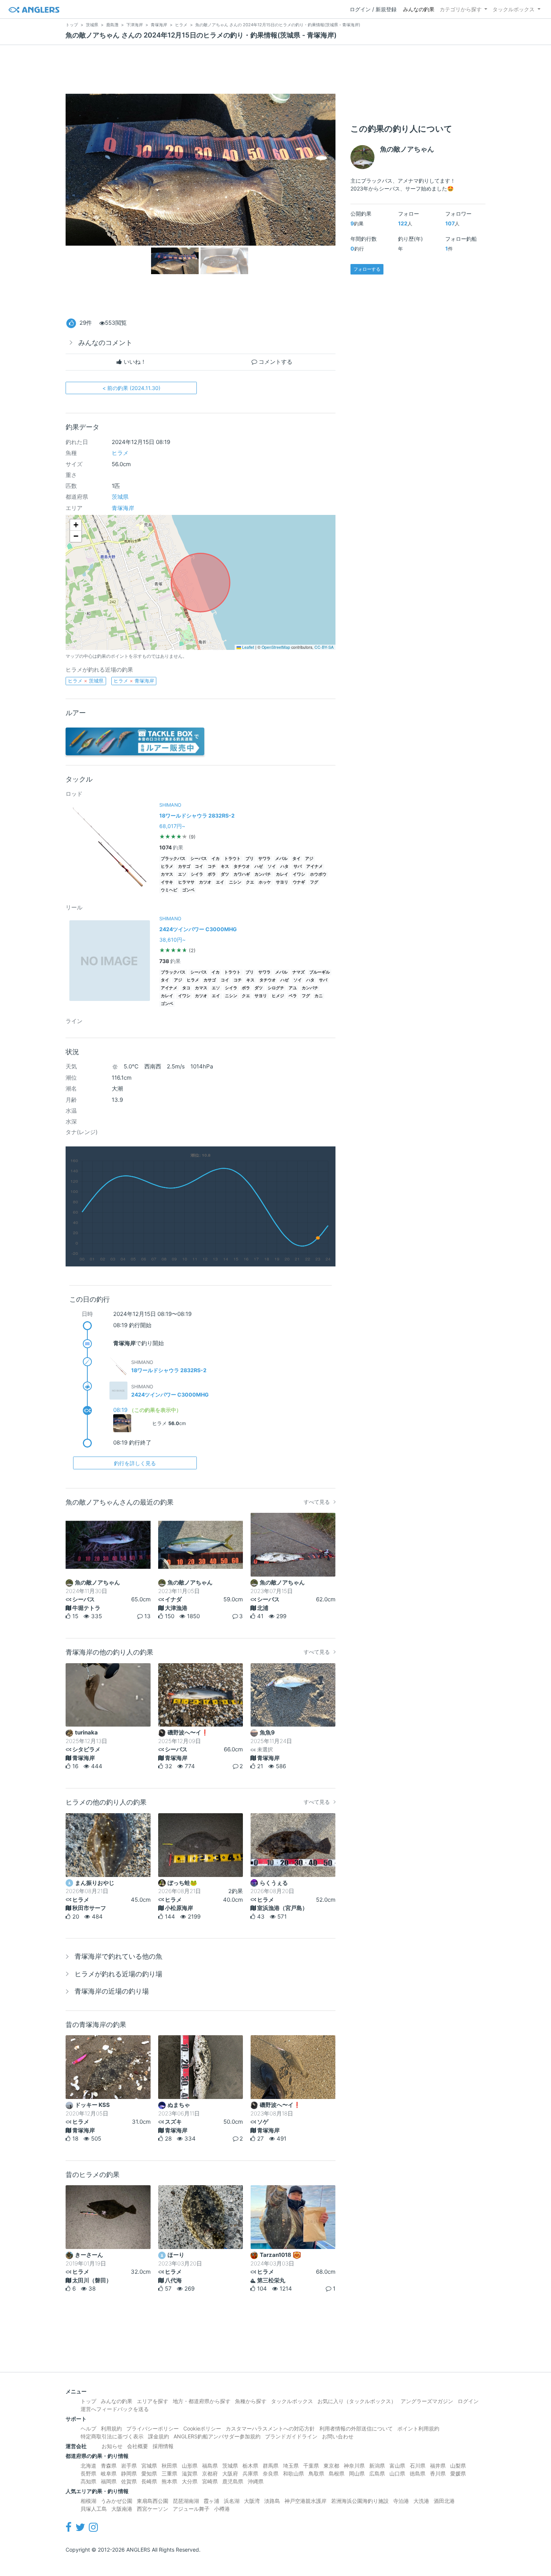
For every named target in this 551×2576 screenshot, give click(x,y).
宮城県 (149, 2466)
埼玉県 (291, 2466)
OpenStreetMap (276, 647)
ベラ (293, 996)
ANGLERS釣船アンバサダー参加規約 (217, 2436)
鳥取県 (316, 2473)
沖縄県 (256, 2481)
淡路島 (272, 2501)
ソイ (272, 866)
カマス (167, 874)
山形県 (190, 2466)
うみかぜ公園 (117, 2501)
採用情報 (163, 2446)
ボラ (212, 874)
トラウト (232, 859)
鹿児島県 (233, 2481)
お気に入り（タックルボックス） (357, 2401)
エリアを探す (153, 2401)
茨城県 (120, 497)
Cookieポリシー (202, 2428)
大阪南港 (122, 2509)
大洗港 (421, 2501)
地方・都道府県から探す (202, 2401)
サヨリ (282, 882)
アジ (309, 859)
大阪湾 (252, 2501)
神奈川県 (354, 2466)
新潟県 (377, 2466)
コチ (212, 866)
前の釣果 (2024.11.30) (131, 388)
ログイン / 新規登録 (373, 9)
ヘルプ (88, 2428)
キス (225, 866)
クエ (250, 882)
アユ (293, 988)
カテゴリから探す (461, 9)
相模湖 (88, 2501)
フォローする (367, 269)
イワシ (299, 874)
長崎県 (149, 2481)
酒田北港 (444, 2501)
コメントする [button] (275, 362)
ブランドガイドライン (291, 2436)
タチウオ (242, 866)
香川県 (438, 2473)
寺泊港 (401, 2501)
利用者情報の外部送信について (356, 2428)
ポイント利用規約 (418, 2428)
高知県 (88, 2481)
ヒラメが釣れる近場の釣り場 (118, 1974)
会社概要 (138, 2446)
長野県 (88, 2473)
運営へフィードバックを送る (115, 2409)
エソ (182, 874)
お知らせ (112, 2446)
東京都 (331, 2466)
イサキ (167, 882)
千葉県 (311, 2466)
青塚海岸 (123, 508)
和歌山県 (293, 2473)
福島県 (210, 2466)
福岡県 (109, 2481)
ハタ (284, 866)
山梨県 (458, 2466)
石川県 (418, 2466)
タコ (186, 988)
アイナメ (314, 866)
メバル (281, 859)
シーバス (199, 859)
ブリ (250, 859)
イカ (216, 859)
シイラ (197, 874)
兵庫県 (250, 2473)
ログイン (468, 2401)
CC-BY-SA (324, 647)
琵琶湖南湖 (186, 2501)
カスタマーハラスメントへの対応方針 (270, 2428)
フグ (314, 882)
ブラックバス (173, 859)
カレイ (282, 874)
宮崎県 (210, 2481)
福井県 (438, 2466)
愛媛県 (458, 2473)
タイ (296, 859)
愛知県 (149, 2473)
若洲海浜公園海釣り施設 (360, 2501)
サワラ (264, 859)
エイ (220, 882)
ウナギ (299, 882)
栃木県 (250, 2466)
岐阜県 (109, 2473)
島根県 (337, 2473)
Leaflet (248, 647)
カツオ (205, 882)
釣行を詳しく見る (135, 1463)
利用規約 (111, 2428)
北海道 (88, 2466)
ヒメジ (278, 996)
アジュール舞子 (191, 2509)
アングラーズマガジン (427, 2401)
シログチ (276, 988)
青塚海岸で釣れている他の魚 (118, 1956)
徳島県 (418, 2473)
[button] (76, 525)
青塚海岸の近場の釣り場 (112, 1991)
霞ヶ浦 (211, 2501)
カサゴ (184, 866)
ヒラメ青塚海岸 (134, 681)
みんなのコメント (105, 343)
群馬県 (271, 2466)
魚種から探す (251, 2401)
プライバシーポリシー (153, 2428)
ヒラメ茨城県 (86, 681)
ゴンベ (188, 890)
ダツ (225, 874)
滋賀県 (190, 2473)
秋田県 (169, 2466)
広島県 (377, 2473)
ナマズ (299, 972)
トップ (88, 2401)
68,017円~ (172, 826)
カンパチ (263, 874)
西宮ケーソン (153, 2509)
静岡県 (129, 2473)
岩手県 (129, 2466)
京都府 (210, 2473)
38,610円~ (172, 940)
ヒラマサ (186, 882)
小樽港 (222, 2509)
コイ (199, 866)
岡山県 (357, 2473)
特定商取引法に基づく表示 (112, 2436)
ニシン (235, 882)
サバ (298, 866)
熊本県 (169, 2481)
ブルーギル (320, 972)
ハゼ (259, 866)
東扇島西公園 (153, 2501)
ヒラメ (120, 453)
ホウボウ (318, 874)
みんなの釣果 (419, 9)
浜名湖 (232, 2501)
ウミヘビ (169, 890)
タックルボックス (514, 9)
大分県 (190, 2481)
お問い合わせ (338, 2436)
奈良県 (271, 2473)
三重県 (169, 2473)
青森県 (109, 2466)
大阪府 (230, 2473)
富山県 (397, 2466)
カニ (319, 996)
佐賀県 (129, 2481)
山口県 (397, 2473)
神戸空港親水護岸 (305, 2501)
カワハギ (242, 874)
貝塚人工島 (94, 2509)
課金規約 (159, 2436)
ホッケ (265, 882)
